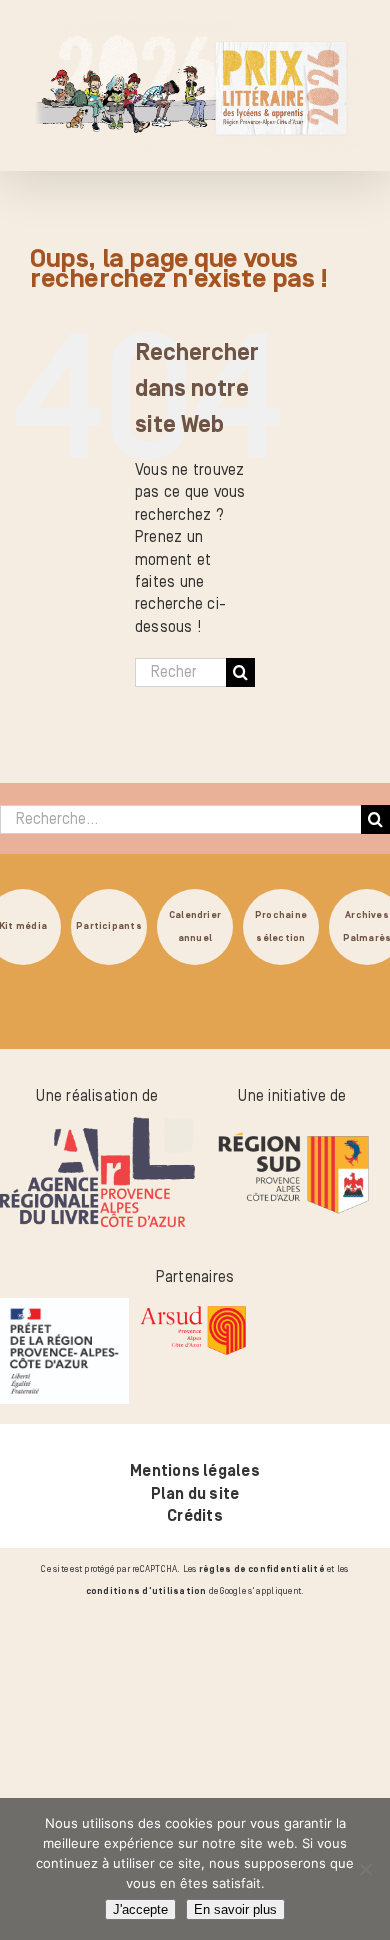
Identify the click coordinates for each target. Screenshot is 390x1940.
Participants (109, 926)
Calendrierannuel (195, 926)
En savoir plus (235, 1909)
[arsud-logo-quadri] (193, 1309)
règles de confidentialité (262, 1569)
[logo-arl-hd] (97, 1128)
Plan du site (195, 1494)
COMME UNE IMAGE (245, 1714)
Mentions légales (195, 1471)
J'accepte (140, 1909)
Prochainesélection (281, 926)
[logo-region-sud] (292, 1128)
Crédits (195, 1516)
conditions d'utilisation (146, 1591)
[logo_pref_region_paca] (64, 1309)
